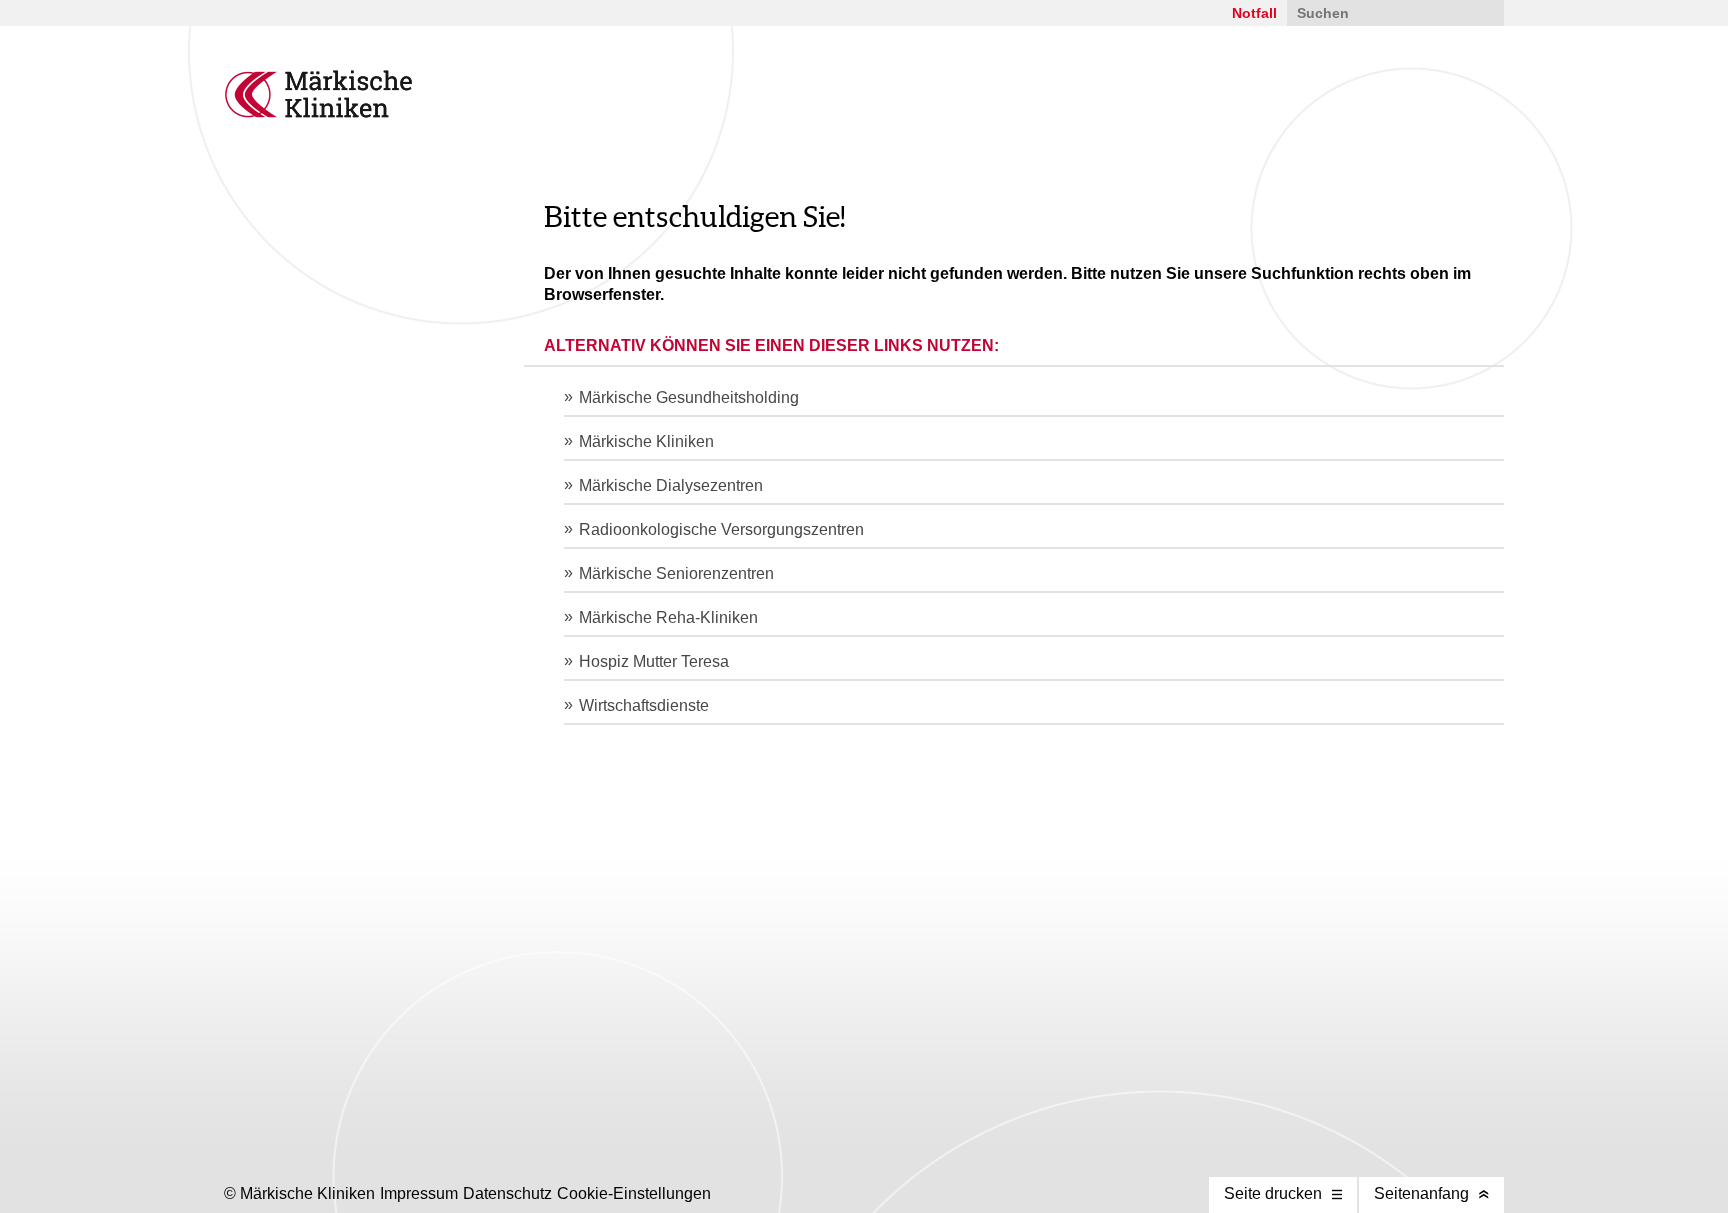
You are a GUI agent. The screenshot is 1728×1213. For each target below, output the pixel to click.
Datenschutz (507, 1193)
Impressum (419, 1193)
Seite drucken (1273, 1193)
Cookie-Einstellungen (634, 1193)
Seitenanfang (1421, 1193)
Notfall (1254, 13)
